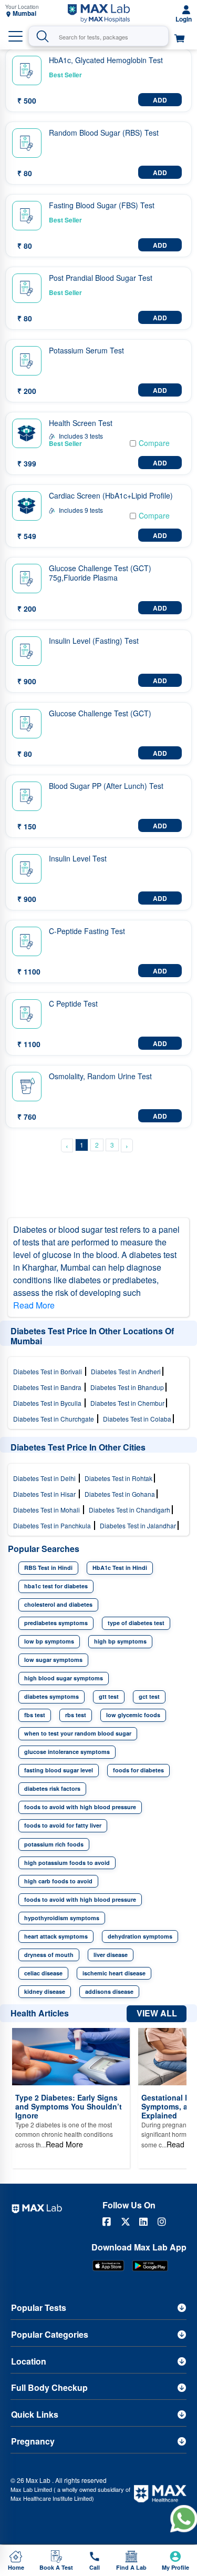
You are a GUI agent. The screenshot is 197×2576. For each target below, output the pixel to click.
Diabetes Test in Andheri (127, 1371)
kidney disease (45, 1991)
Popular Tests (39, 2308)
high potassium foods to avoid (67, 1863)
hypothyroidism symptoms (62, 1918)
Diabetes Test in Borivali (49, 1371)
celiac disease (43, 1973)
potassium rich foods (54, 1844)
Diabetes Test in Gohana (121, 1494)
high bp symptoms (120, 1641)
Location (29, 2361)
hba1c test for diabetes (56, 1586)
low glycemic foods (133, 1715)
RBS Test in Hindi (48, 1568)
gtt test (109, 1696)
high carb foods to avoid (58, 1881)
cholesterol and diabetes (58, 1604)
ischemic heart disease (114, 1973)
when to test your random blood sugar (78, 1733)
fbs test (35, 1715)
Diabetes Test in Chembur (128, 1403)
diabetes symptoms (51, 1696)
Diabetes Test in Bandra (49, 1387)
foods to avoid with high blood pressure (80, 1807)
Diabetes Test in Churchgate (55, 1419)
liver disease (111, 1955)
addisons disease (109, 1991)
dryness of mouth (49, 1955)
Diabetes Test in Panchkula (54, 1525)
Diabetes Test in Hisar (46, 1494)
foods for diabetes (138, 1770)
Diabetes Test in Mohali (48, 1510)
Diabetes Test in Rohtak (119, 1478)
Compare (154, 443)
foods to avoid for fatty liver (63, 1825)
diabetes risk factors (52, 1788)
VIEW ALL (157, 2013)
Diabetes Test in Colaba (138, 1419)
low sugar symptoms (53, 1660)
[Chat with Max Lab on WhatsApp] (184, 2518)
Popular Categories (50, 2334)
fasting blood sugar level (59, 1770)
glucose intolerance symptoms (67, 1752)
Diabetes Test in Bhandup (128, 1387)
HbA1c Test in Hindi (120, 1568)
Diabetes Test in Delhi (46, 1478)
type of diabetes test (136, 1623)
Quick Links (35, 2414)
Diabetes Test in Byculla (49, 1403)
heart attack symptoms (56, 1936)
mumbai (24, 13)
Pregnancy (33, 2441)
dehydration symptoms (140, 1936)
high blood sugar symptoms (64, 1678)
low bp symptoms (49, 1641)
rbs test (76, 1715)
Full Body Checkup (49, 2387)
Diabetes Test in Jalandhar (139, 1525)
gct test (149, 1696)
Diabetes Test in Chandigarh (130, 1510)
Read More (34, 1305)
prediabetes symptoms (56, 1623)
